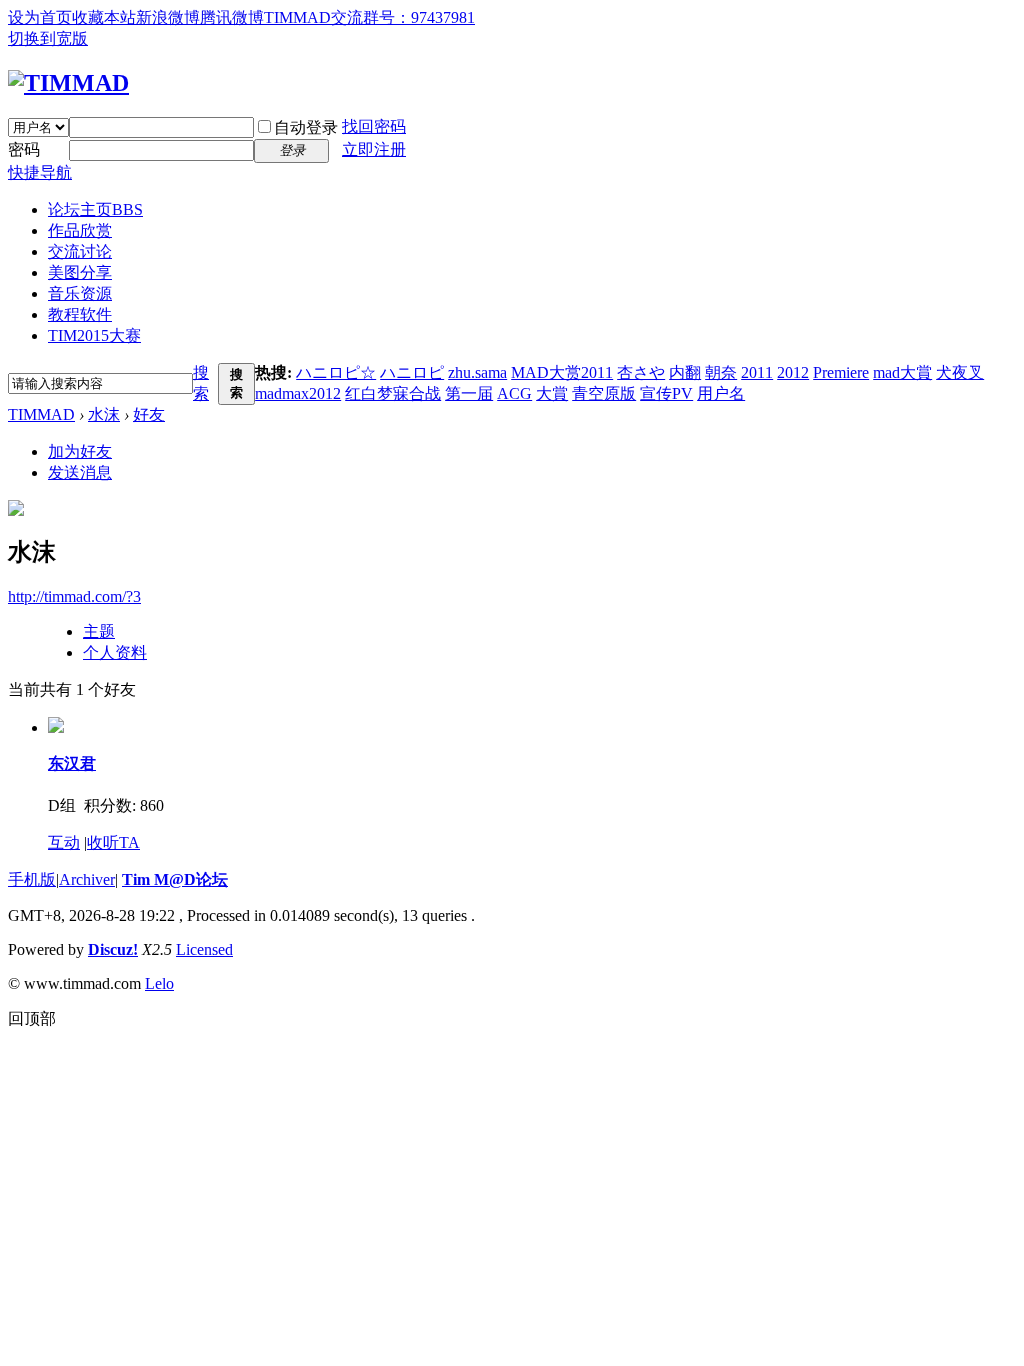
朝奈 (721, 372)
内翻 (685, 372)
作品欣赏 (80, 230)
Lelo (159, 983)
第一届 (469, 393)
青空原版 (604, 393)
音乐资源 (80, 293)
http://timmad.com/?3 (74, 596)
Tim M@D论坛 (175, 879)
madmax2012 (298, 393)
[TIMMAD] (68, 83)
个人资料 (115, 652)
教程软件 (80, 314)
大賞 (552, 393)
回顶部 (32, 1018)
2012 (793, 372)
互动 (64, 842)
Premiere (841, 372)
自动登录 (306, 127)
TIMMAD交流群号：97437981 (369, 17)
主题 (99, 631)
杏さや (641, 372)
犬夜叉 (960, 372)
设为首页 (40, 17)
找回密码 (374, 126)
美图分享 (80, 272)
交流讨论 (80, 251)
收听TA (113, 842)
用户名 (721, 393)
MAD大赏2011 (562, 372)
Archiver (87, 879)
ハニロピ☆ (336, 372)
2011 (757, 372)
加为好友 (80, 451)
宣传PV (666, 393)
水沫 (104, 414)
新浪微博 (168, 17)
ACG (514, 393)
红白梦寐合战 (393, 393)
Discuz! (113, 949)
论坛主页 (95, 209)
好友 (149, 414)
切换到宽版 (48, 38)
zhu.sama (477, 372)
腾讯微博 (232, 17)
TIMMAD (41, 414)
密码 (24, 149)
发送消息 (80, 472)
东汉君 (72, 763)
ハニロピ (412, 372)
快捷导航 (40, 172)
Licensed (204, 949)
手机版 (32, 879)
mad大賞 (902, 372)
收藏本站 (104, 17)
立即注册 (374, 149)
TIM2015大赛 (94, 335)
